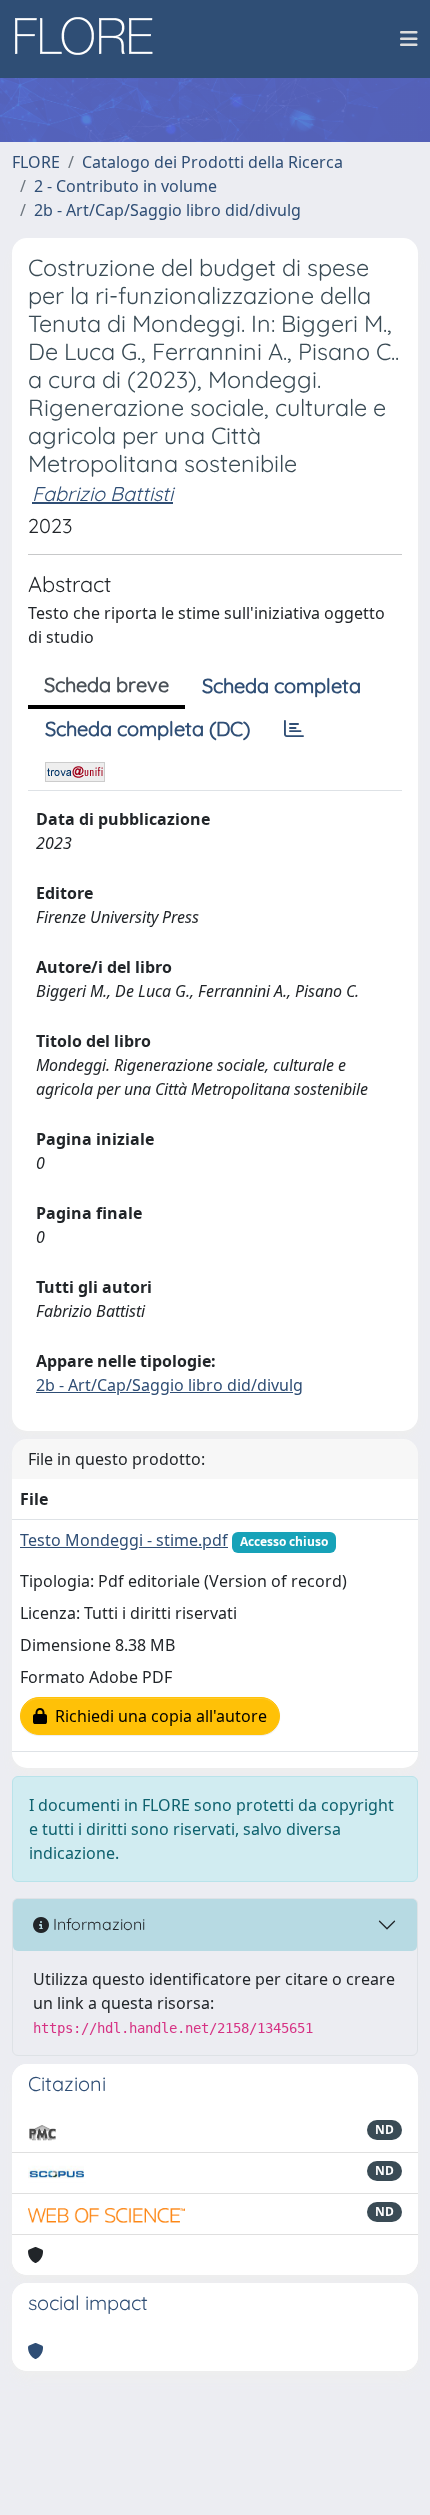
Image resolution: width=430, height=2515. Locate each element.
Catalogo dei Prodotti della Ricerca (212, 162)
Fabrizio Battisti (102, 493)
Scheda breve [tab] (106, 684)
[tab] (294, 729)
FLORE (36, 162)
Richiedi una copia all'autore (157, 1716)
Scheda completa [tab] (281, 685)
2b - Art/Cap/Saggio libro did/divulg (167, 210)
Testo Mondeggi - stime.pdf (124, 1540)
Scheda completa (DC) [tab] (147, 728)
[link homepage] (91, 39)
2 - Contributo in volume (125, 186)
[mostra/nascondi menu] (409, 39)
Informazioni (97, 1924)
